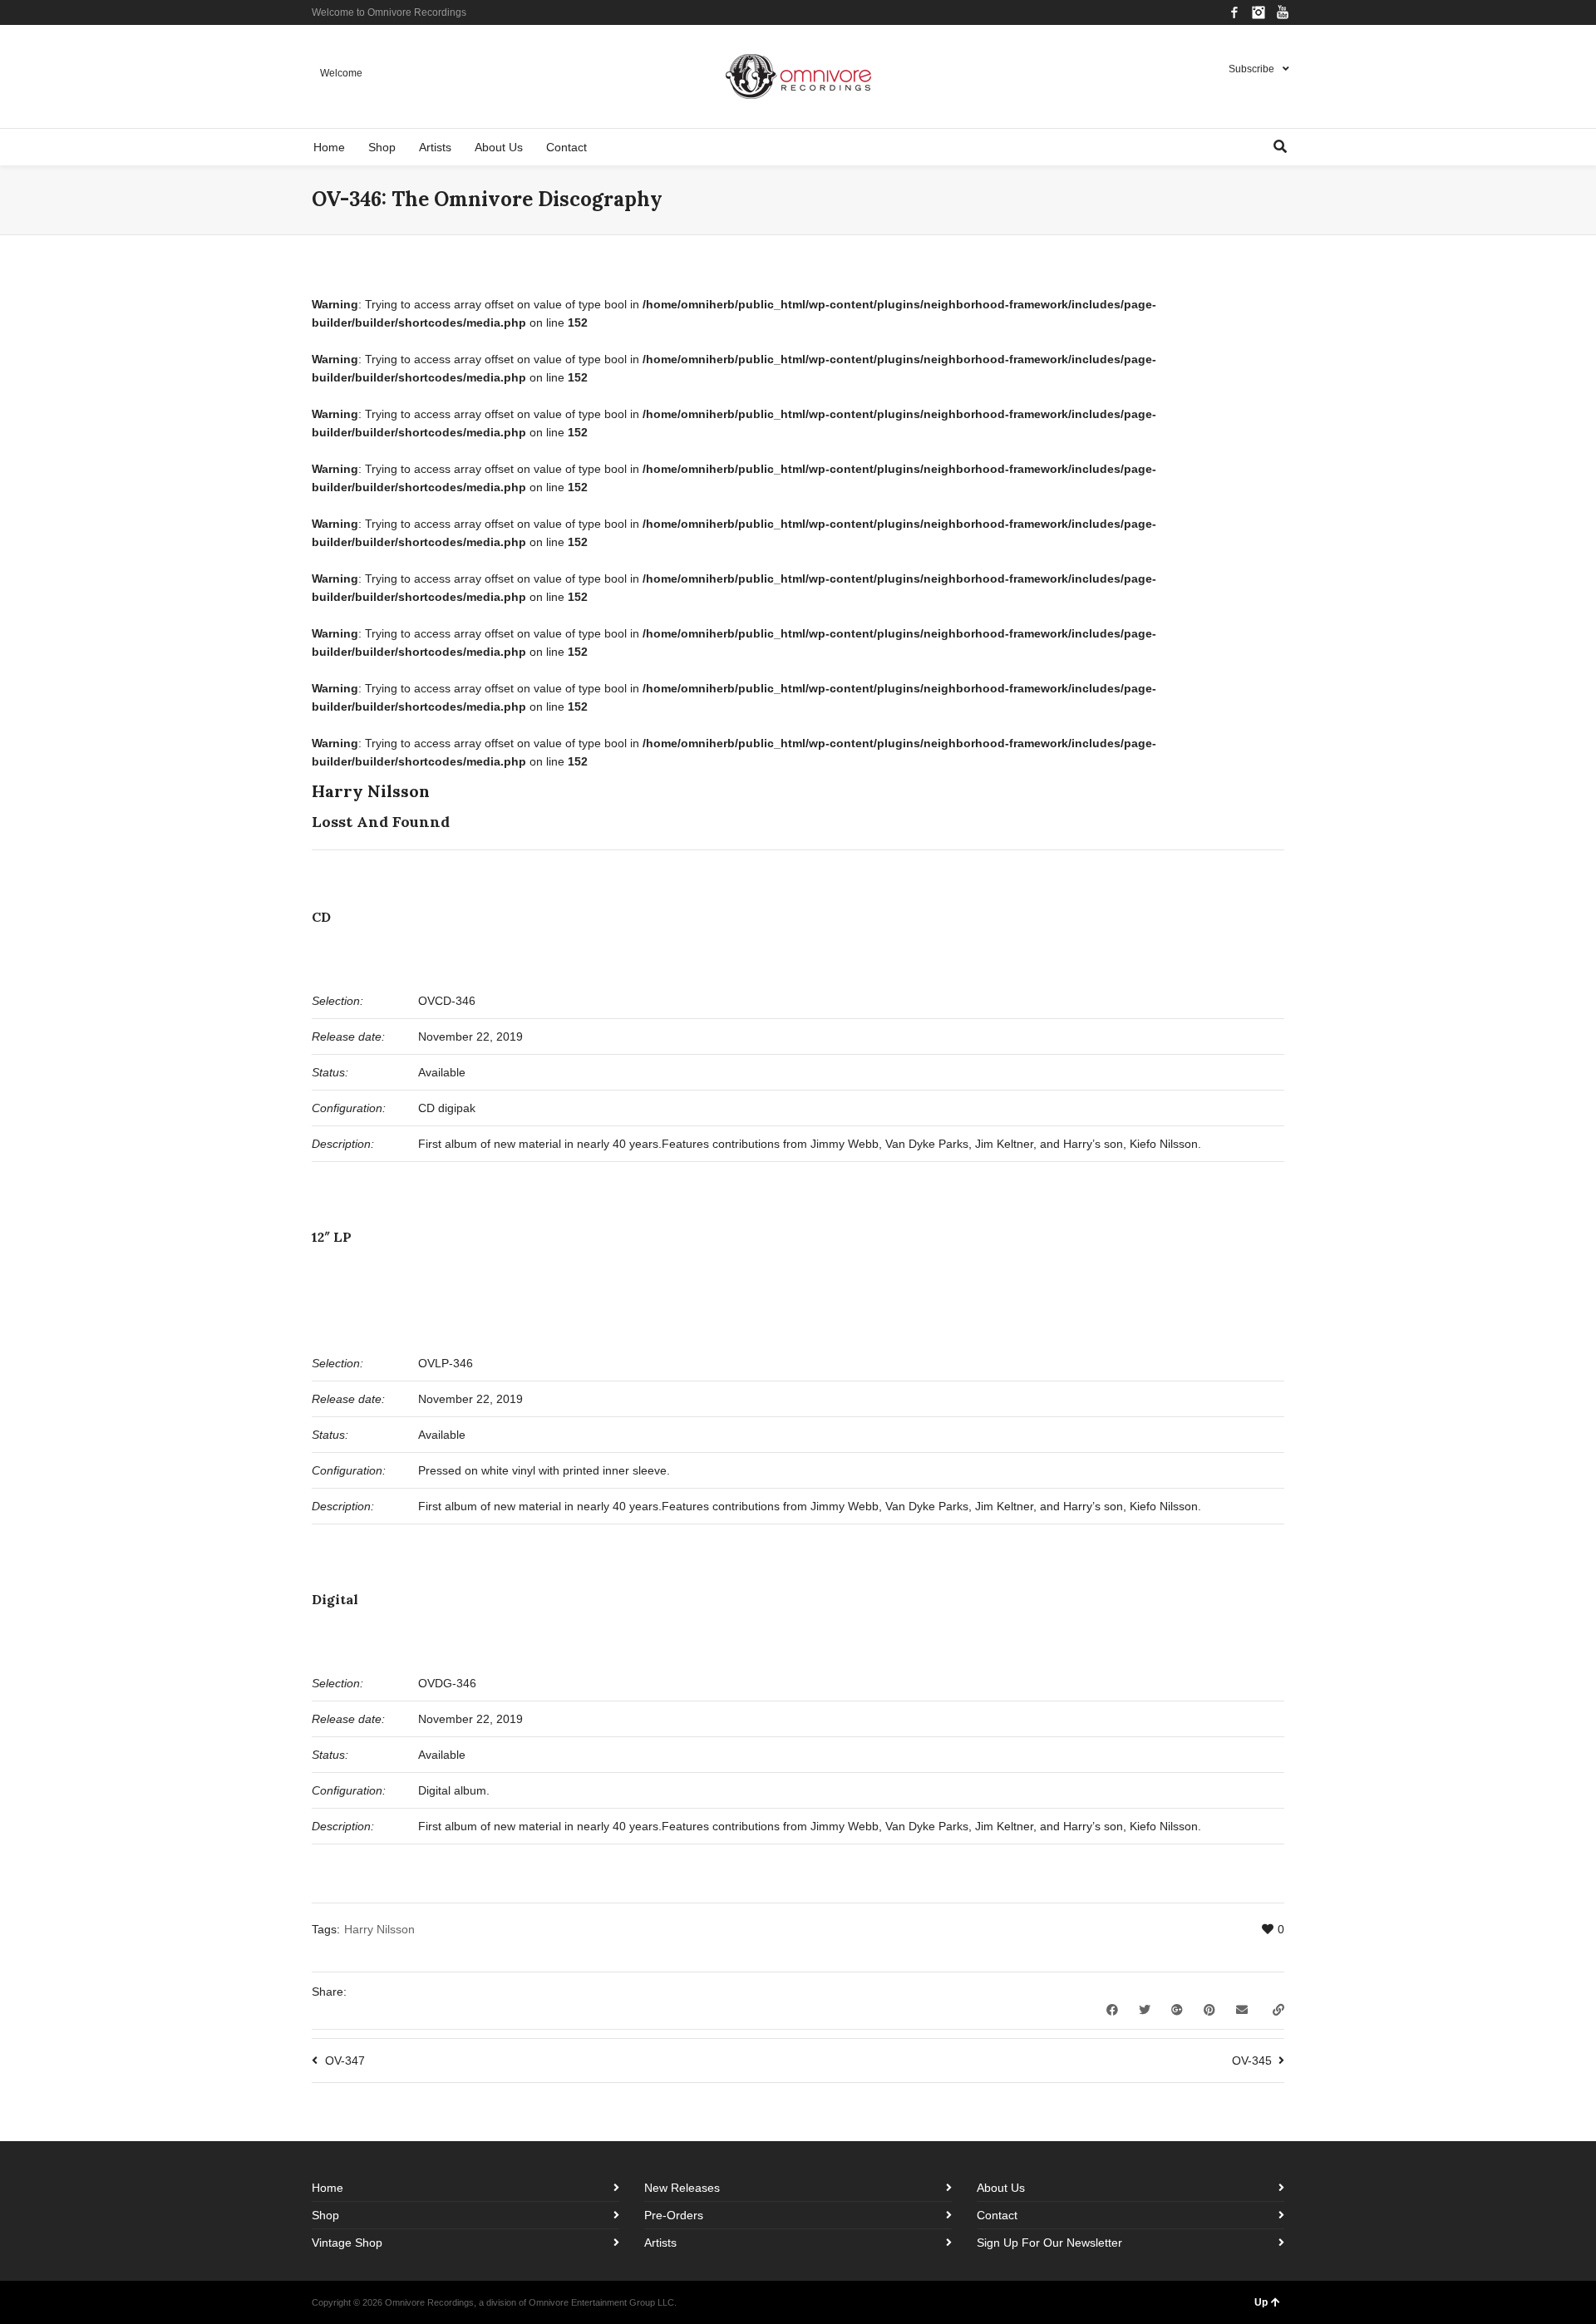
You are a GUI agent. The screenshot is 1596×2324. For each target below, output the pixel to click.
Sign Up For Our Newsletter (1049, 2243)
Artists (660, 2243)
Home (328, 2188)
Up (1261, 2302)
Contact (997, 2215)
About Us (1001, 2188)
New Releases (682, 2188)
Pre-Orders (674, 2215)
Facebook (1234, 12)
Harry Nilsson (379, 1929)
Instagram (1259, 12)
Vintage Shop (347, 2243)
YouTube (1283, 12)
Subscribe (1251, 69)
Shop (325, 2215)
